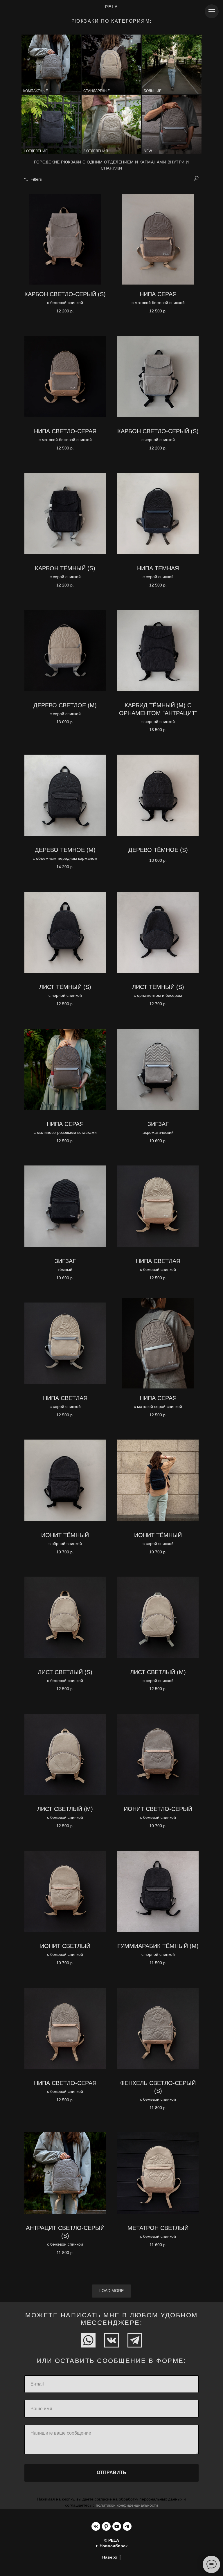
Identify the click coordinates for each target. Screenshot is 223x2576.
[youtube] (117, 2526)
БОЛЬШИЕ (153, 91)
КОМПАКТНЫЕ (36, 91)
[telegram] (127, 2526)
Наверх (110, 2557)
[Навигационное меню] (212, 11)
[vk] (96, 2526)
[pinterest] (106, 2526)
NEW (148, 151)
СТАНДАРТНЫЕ (97, 91)
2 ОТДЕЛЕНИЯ (96, 151)
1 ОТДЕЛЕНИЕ (35, 151)
